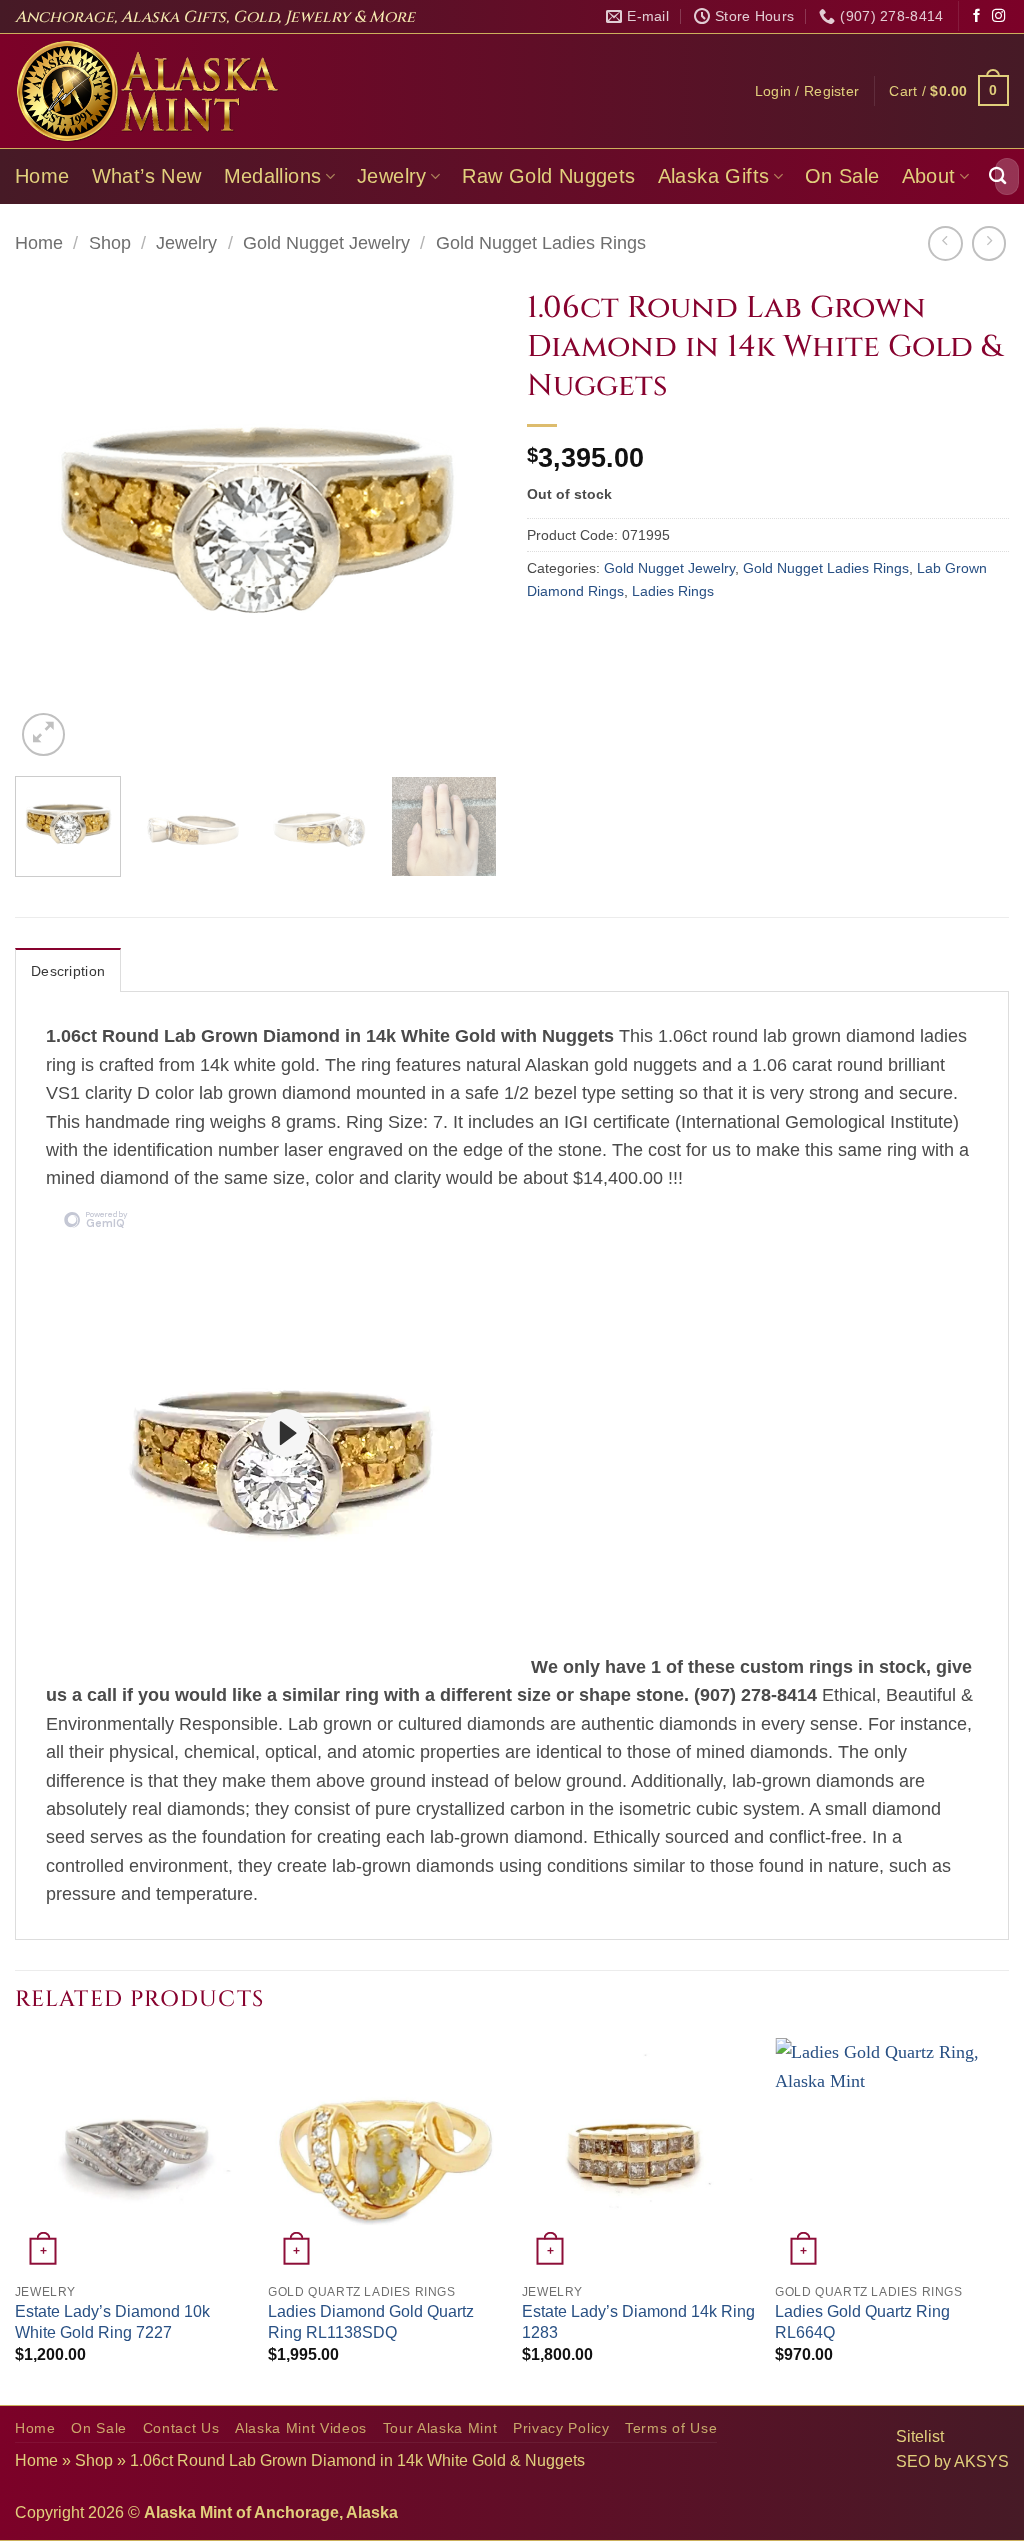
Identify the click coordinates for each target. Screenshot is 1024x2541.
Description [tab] (68, 971)
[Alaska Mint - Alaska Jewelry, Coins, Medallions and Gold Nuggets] (148, 91)
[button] (807, 91)
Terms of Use (671, 2428)
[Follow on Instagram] (998, 16)
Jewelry (392, 176)
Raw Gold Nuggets (548, 176)
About (929, 176)
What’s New (147, 176)
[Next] (462, 520)
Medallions (273, 176)
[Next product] (945, 243)
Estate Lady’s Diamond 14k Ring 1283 (638, 2322)
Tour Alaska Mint (440, 2428)
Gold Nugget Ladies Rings (541, 243)
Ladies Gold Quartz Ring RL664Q (862, 2322)
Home (42, 176)
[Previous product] (989, 243)
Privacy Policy (561, 2428)
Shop (110, 243)
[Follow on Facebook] (976, 16)
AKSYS (981, 2461)
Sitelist (920, 2436)
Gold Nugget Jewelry (326, 243)
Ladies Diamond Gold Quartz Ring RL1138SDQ (371, 2322)
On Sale (842, 176)
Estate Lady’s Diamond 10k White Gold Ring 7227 (112, 2322)
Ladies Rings (673, 591)
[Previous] (50, 520)
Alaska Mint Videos (301, 2428)
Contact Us (181, 2428)
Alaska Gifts (714, 176)
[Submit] (998, 176)
